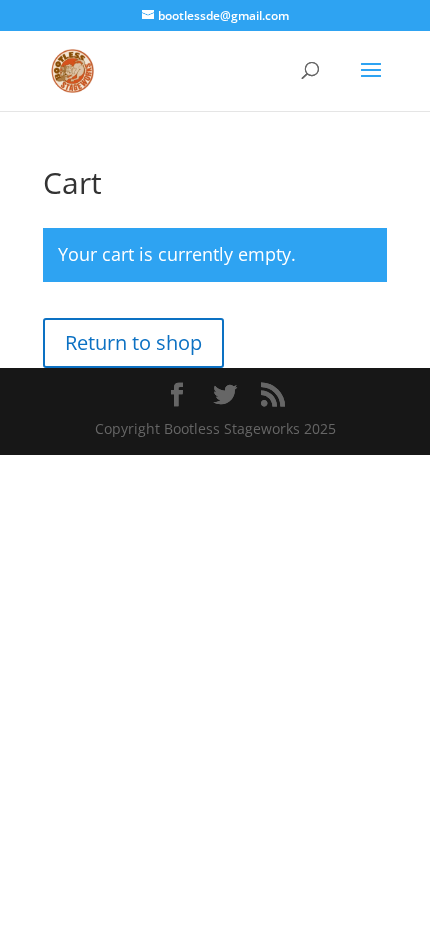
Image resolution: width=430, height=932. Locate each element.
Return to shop (133, 342)
